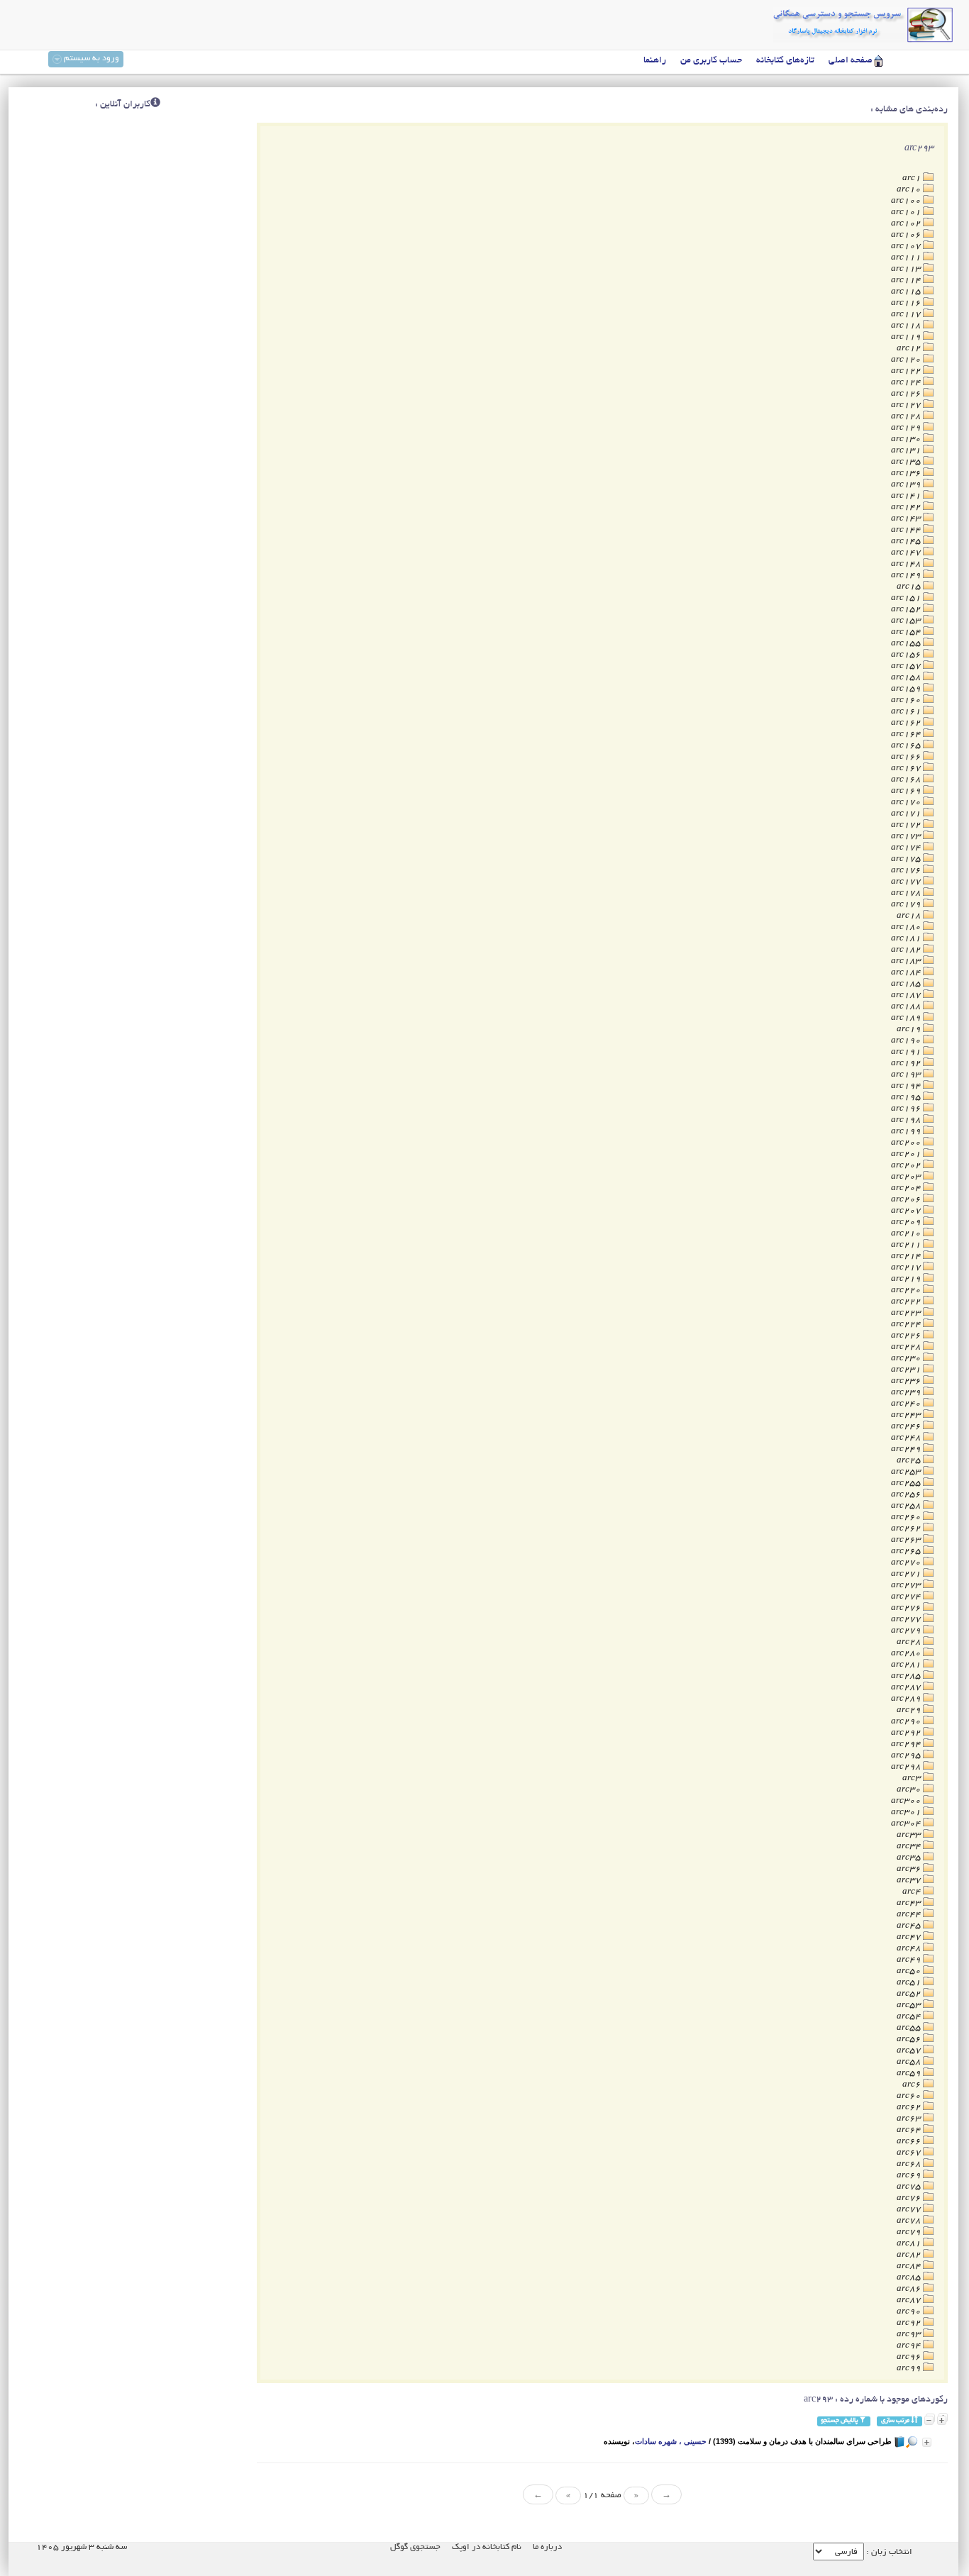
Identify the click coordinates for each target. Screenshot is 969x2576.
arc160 (907, 700)
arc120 (907, 360)
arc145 (907, 542)
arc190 (907, 1041)
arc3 (913, 1778)
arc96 (910, 2357)
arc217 (907, 1268)
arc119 (907, 337)
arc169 (907, 791)
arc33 (910, 1835)
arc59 (910, 2073)
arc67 (910, 2153)
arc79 (910, 2232)
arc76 (910, 2198)
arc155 (907, 644)
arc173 (907, 837)
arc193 (907, 1075)
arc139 (907, 485)
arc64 (910, 2130)
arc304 (907, 1824)
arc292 (907, 1733)
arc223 (907, 1313)
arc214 (907, 1256)
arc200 (907, 1143)
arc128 (907, 417)
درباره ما (547, 2547)
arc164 (907, 734)
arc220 (907, 1290)
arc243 (907, 1415)
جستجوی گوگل (415, 2547)
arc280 (907, 1654)
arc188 (907, 1007)
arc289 (907, 1699)
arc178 (907, 893)
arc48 (910, 1949)
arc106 (907, 235)
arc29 (910, 1710)
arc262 (907, 1529)
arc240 (907, 1404)
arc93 (910, 2334)
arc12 (910, 349)
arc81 (910, 2244)
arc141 (907, 496)
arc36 (910, 1869)
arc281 (907, 1665)
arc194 (907, 1086)
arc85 (910, 2278)
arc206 (907, 1200)
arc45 (910, 1926)
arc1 (913, 178)
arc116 (907, 303)
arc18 (910, 916)
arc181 (907, 939)
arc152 (907, 610)
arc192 (907, 1064)
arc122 (907, 371)
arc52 (910, 1994)
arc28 (910, 1642)
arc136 (907, 473)
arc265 (907, 1551)
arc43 (910, 1903)
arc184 (907, 973)
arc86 (910, 2289)
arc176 (907, 871)
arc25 (910, 1461)
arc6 (913, 2085)
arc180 (907, 927)
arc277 (907, 1620)
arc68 (910, 2164)
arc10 (910, 190)
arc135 (907, 462)
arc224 (907, 1325)
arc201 (907, 1154)
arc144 (907, 530)
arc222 (907, 1302)
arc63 (910, 2119)
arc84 (910, 2266)
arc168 (907, 780)
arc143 (907, 519)
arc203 (907, 1177)
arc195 (907, 1098)
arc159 (907, 689)
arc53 (910, 2005)
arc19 (910, 1029)
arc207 (907, 1211)
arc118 (907, 326)
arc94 (910, 2346)
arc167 (907, 768)
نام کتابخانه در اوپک (487, 2547)
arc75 (910, 2187)
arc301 (907, 1812)
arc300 (907, 1801)
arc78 (910, 2221)
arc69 (910, 2176)
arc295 (907, 1756)
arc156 (907, 655)
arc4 (913, 1892)
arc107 (907, 246)
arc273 (907, 1586)
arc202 (907, 1166)
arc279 (907, 1631)
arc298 (907, 1767)
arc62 (910, 2108)
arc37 (910, 1881)
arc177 (907, 882)
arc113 (907, 269)
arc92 (910, 2323)
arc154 (907, 632)
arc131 (907, 451)
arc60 (910, 2096)
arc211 (907, 1245)
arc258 (907, 1506)
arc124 (907, 383)
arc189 (907, 1018)
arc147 (907, 553)
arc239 (907, 1393)
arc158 (907, 678)
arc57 (910, 2051)
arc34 (910, 1847)
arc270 (907, 1563)
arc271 (907, 1574)
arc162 (907, 723)
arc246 (907, 1427)
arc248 (907, 1438)
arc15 (910, 587)
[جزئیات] (927, 2442)
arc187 (907, 995)
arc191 (907, 1052)
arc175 (907, 859)
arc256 (907, 1495)
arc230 (907, 1359)
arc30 (910, 1790)
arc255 (907, 1483)
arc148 (907, 564)
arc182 (907, 950)
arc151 (907, 598)
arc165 (907, 746)
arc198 (907, 1120)
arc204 (907, 1188)
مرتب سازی (896, 2421)
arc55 (910, 2028)
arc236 (907, 1381)
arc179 (907, 905)
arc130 (907, 439)
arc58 (910, 2062)
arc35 (910, 1858)
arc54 (910, 2017)
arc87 (910, 2300)
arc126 (907, 394)
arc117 (907, 315)
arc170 (907, 803)
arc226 (907, 1336)
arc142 (907, 507)
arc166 (907, 757)
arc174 (907, 848)
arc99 (910, 2369)
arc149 (907, 576)
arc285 (907, 1676)
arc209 (907, 1222)
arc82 (910, 2255)
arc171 (907, 814)
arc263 (907, 1540)
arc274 (907, 1597)
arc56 (910, 2039)
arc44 (910, 1915)
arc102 (907, 224)
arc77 (910, 2210)
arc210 (907, 1234)
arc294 (907, 1744)
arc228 (907, 1347)
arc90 (910, 2312)
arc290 (907, 1722)
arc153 (907, 621)
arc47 (910, 1937)
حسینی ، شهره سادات (671, 2441)
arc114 (907, 281)
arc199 (907, 1132)
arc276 (907, 1608)
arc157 (907, 666)
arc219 (907, 1279)
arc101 (907, 212)
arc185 (907, 984)
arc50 (910, 1971)
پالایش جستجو (840, 2421)
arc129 (907, 428)
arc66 (910, 2142)
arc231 (907, 1370)
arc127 (907, 405)
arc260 (907, 1517)
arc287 (907, 1688)
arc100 (907, 201)
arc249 (907, 1449)
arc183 (907, 961)
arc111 (907, 258)
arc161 (907, 712)
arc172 (907, 825)
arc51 (910, 1983)
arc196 (907, 1109)
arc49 (910, 1960)
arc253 (907, 1472)
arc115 (907, 292)
